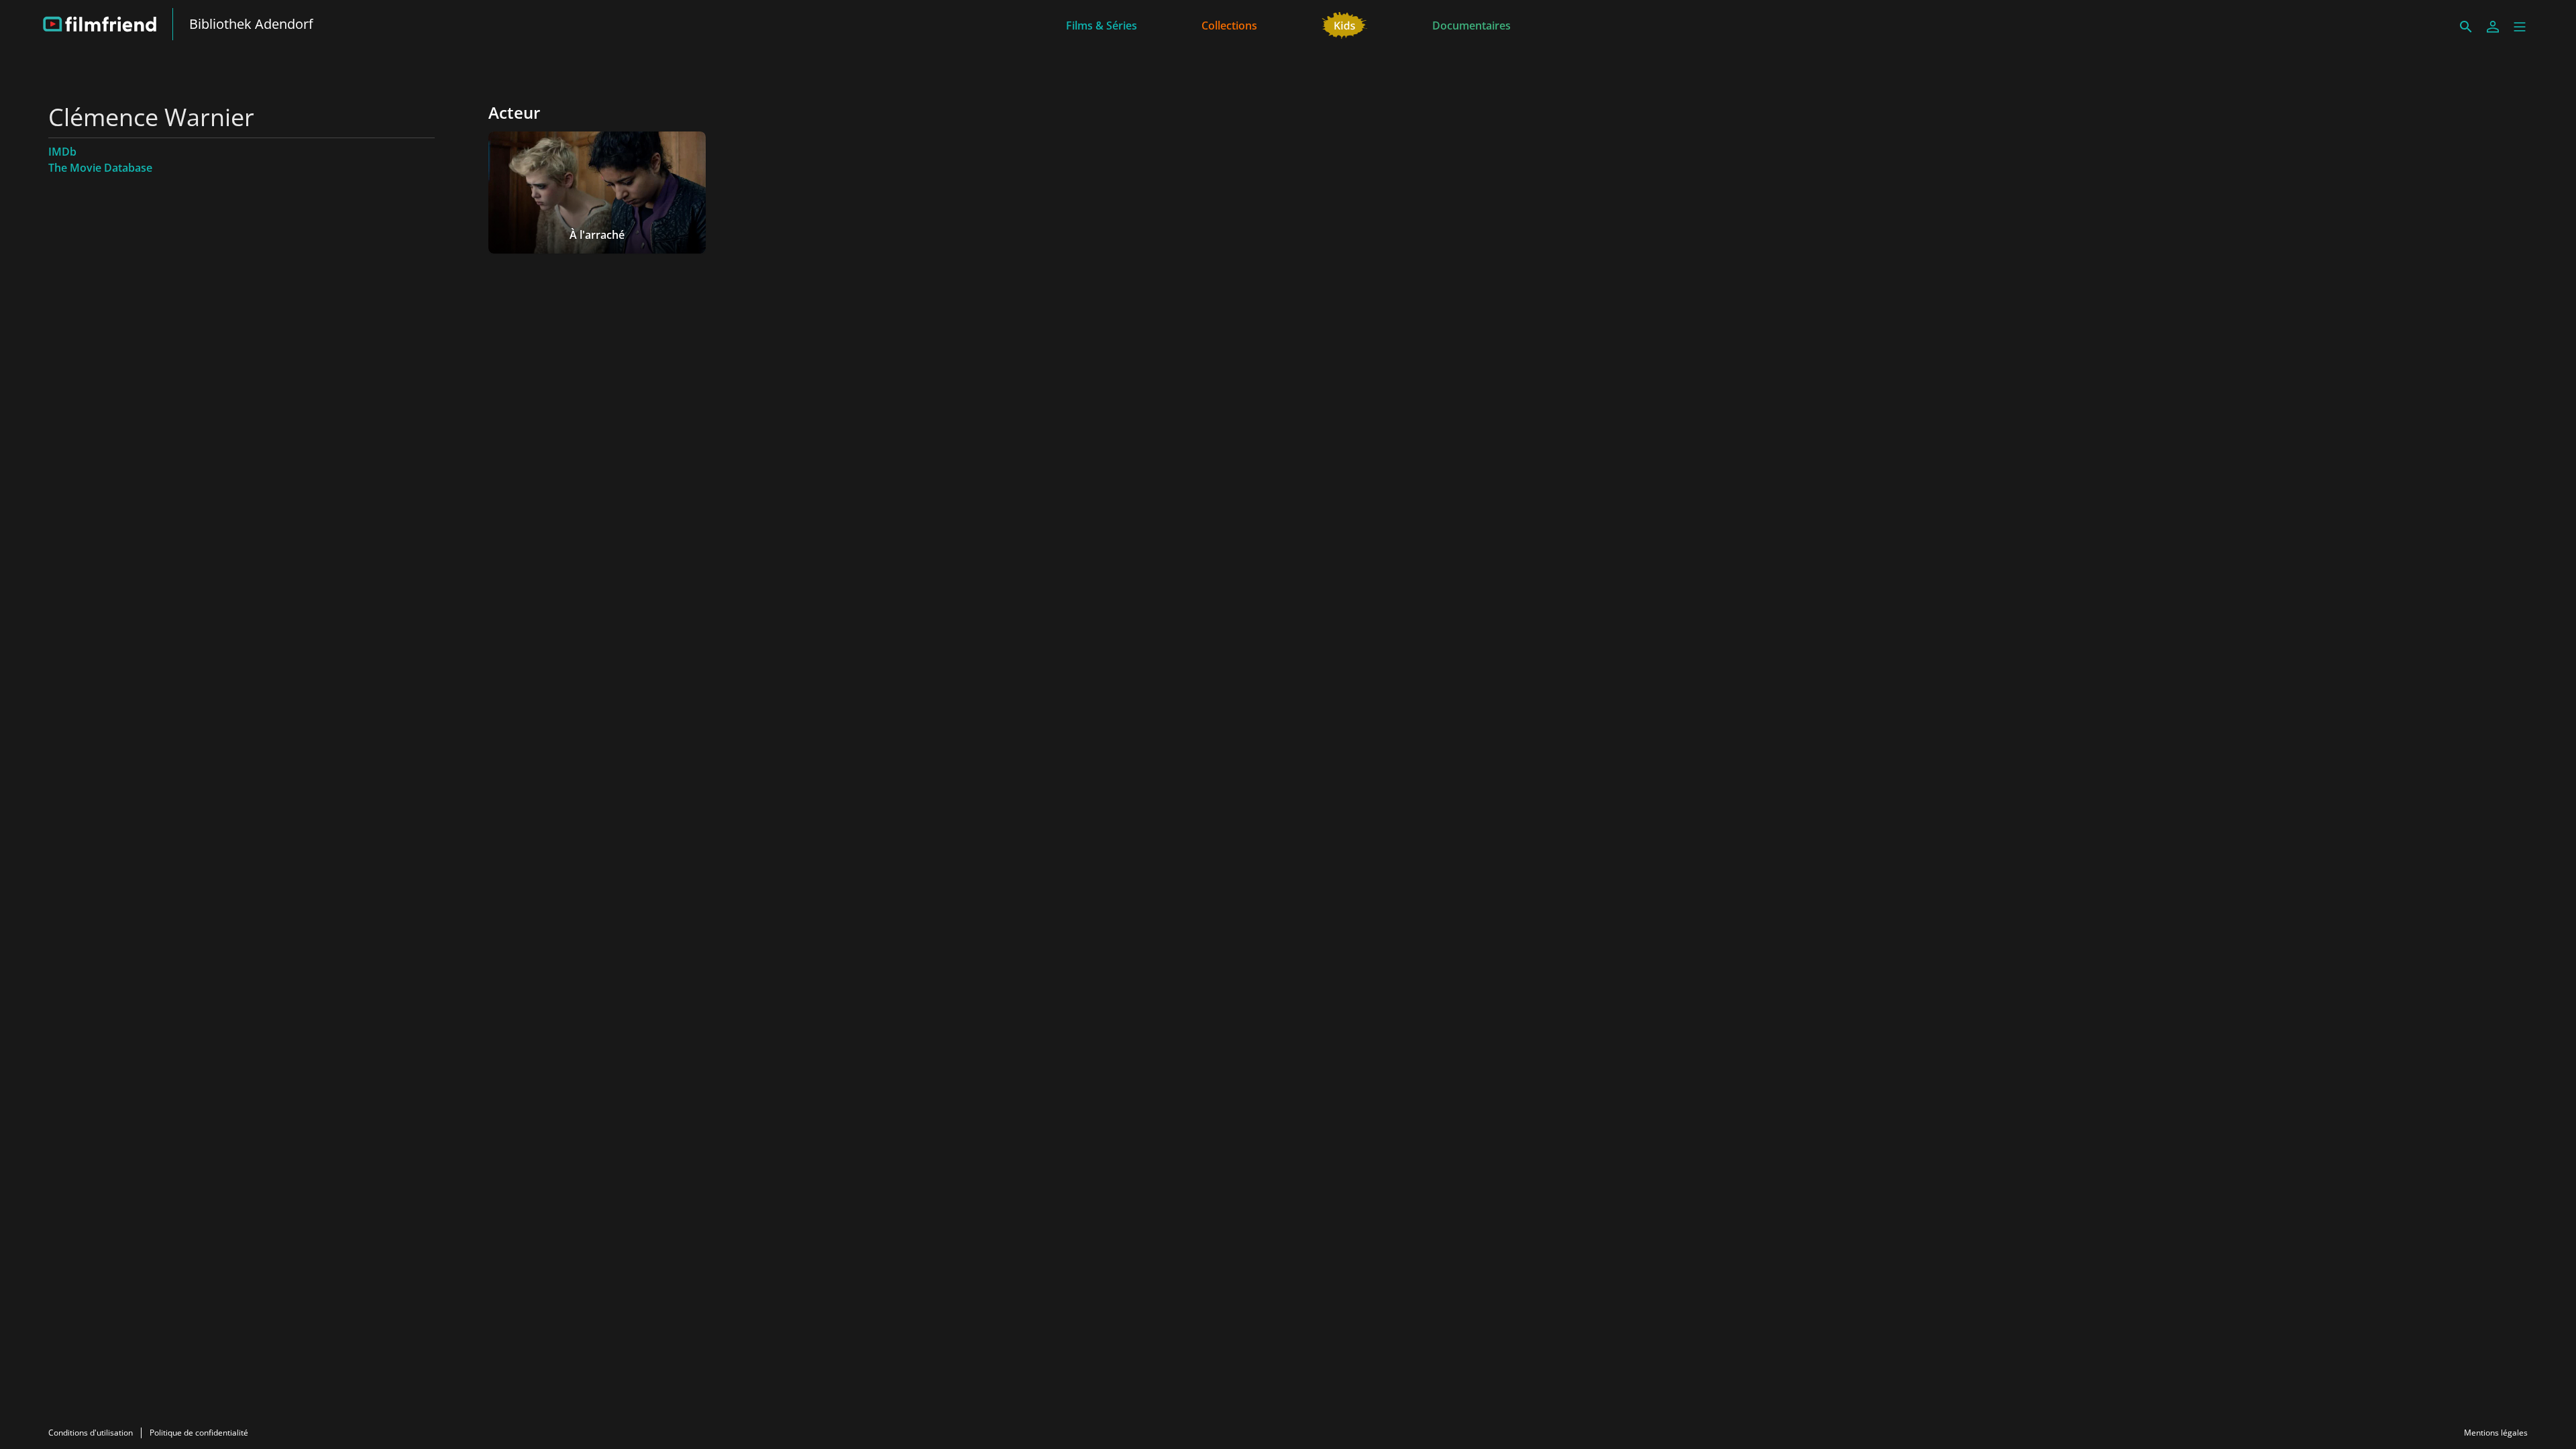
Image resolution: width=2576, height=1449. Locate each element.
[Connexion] (2493, 27)
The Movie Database (100, 168)
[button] (2520, 27)
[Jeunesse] (1345, 24)
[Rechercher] (2466, 27)
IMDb (62, 152)
